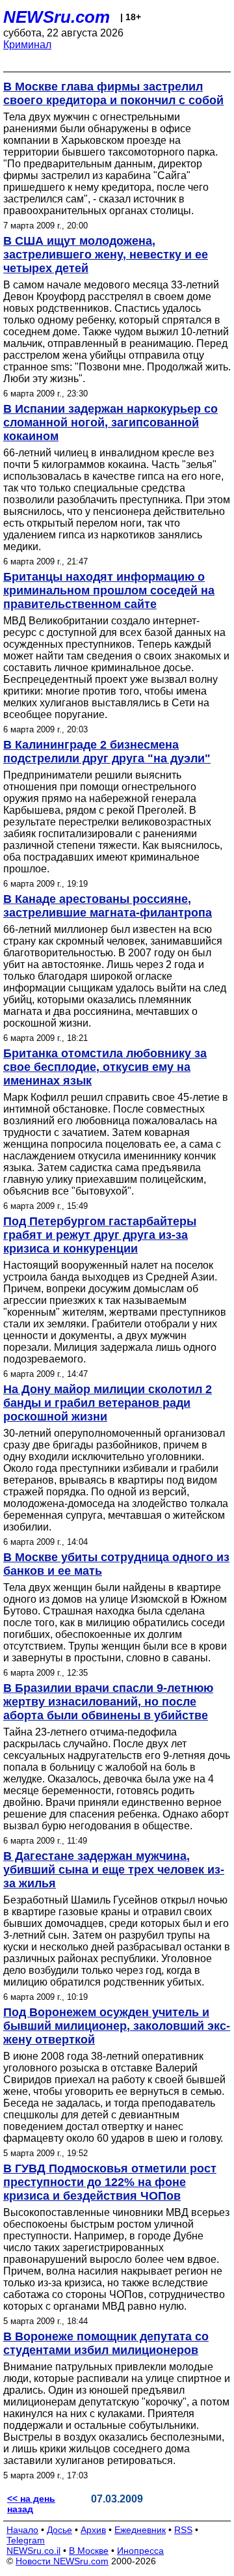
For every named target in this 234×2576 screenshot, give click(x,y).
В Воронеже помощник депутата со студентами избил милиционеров (106, 2343)
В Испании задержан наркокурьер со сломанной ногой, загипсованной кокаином (110, 422)
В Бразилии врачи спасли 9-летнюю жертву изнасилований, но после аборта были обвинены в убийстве (108, 1702)
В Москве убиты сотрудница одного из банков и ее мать (116, 1564)
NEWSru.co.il (33, 2551)
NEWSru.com (57, 17)
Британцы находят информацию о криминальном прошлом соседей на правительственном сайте (109, 590)
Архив (93, 2530)
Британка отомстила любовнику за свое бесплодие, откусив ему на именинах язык (105, 1067)
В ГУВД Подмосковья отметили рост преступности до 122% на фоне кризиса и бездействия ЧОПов (110, 2182)
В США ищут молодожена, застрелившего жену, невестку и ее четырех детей (106, 255)
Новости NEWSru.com (62, 2561)
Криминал (27, 45)
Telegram (26, 2540)
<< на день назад (31, 2504)
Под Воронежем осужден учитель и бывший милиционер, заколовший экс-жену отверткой (117, 2026)
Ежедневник (140, 2530)
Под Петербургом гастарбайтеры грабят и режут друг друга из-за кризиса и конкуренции (100, 1235)
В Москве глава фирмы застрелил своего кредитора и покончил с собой (113, 93)
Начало (22, 2530)
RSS (183, 2530)
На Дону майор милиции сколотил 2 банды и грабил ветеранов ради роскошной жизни (108, 1403)
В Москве (89, 2551)
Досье (59, 2530)
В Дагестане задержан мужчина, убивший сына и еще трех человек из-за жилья (114, 1870)
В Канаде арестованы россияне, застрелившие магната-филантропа (108, 906)
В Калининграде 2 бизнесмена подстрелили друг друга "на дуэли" (107, 752)
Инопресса (140, 2551)
